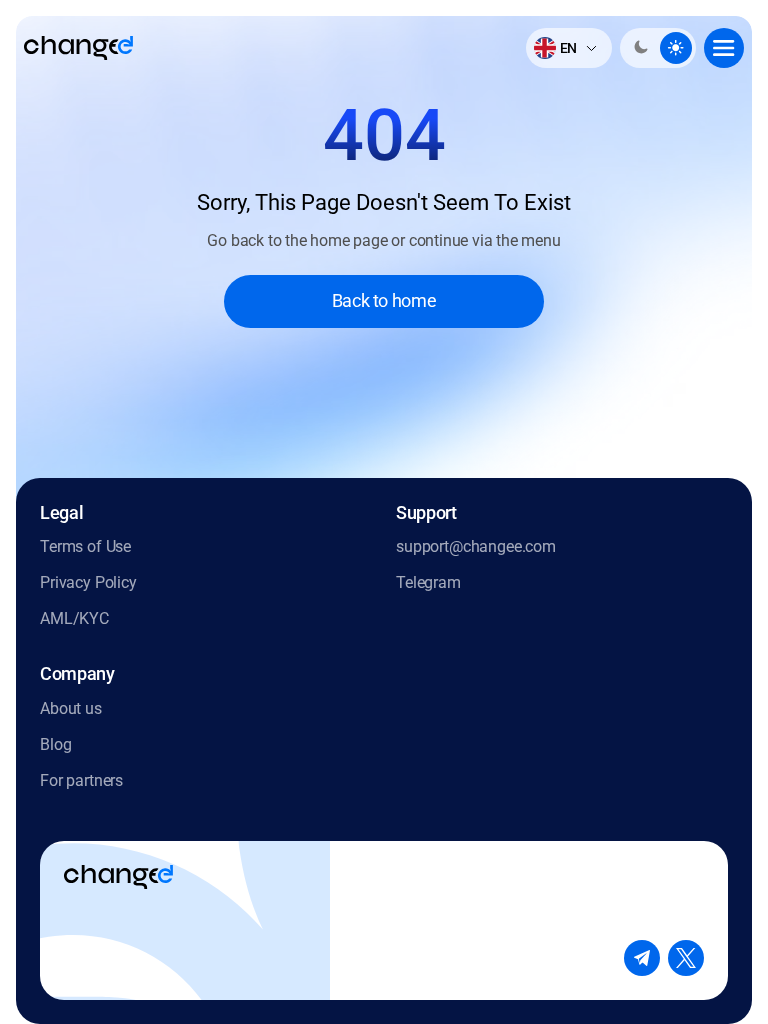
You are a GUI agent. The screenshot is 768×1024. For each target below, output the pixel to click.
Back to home (384, 300)
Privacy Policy (88, 582)
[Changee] (78, 48)
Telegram (428, 582)
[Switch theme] (658, 48)
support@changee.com (476, 546)
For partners (81, 780)
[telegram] (642, 958)
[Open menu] (724, 48)
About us (71, 708)
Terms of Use (85, 546)
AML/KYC (74, 618)
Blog (55, 744)
